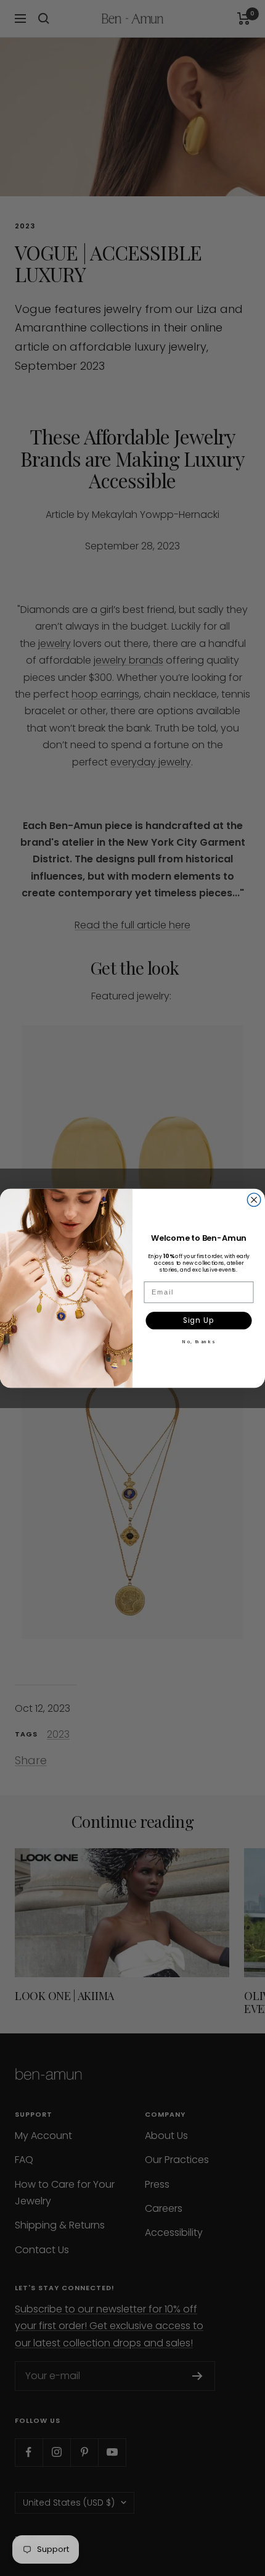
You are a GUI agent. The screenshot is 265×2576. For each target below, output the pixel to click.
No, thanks (198, 1341)
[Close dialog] (254, 1199)
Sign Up (199, 1320)
